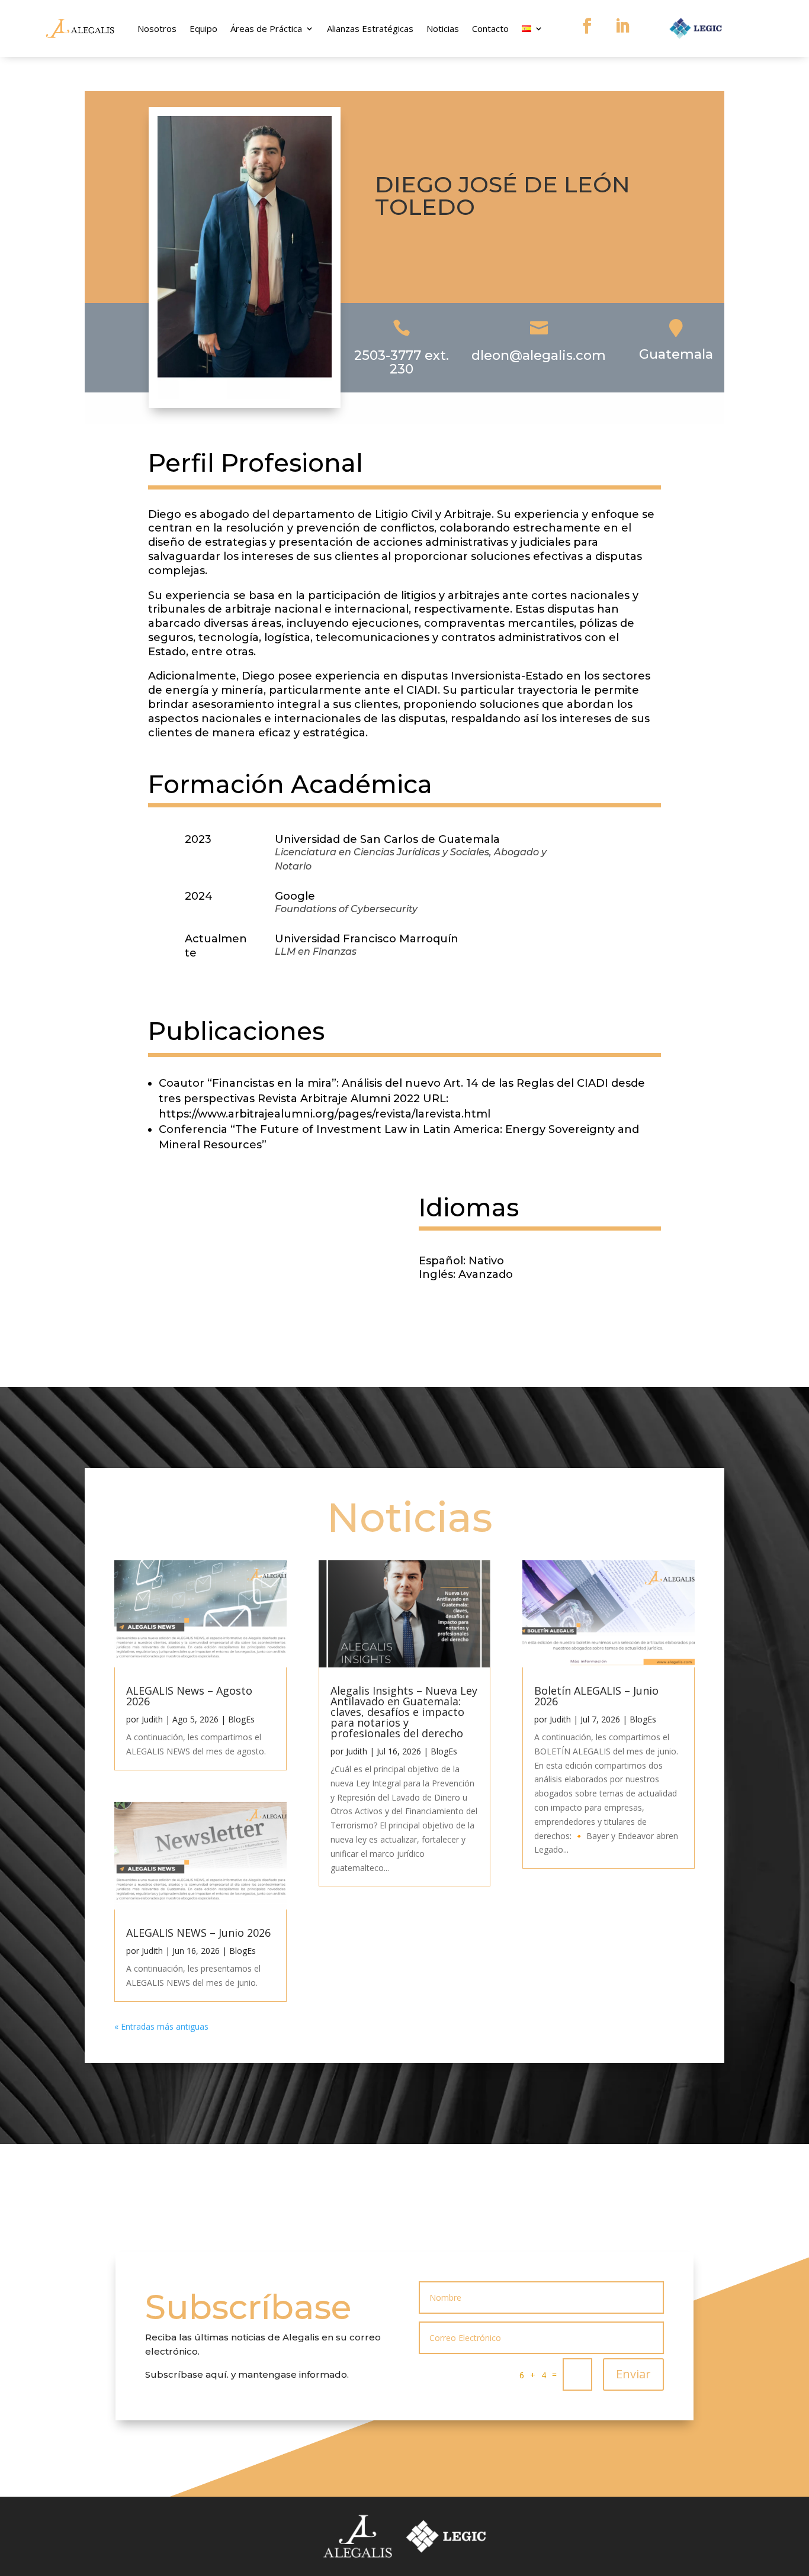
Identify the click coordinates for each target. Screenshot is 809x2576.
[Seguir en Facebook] (587, 26)
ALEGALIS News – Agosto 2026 (189, 1696)
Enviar (633, 2374)
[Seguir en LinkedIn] (622, 26)
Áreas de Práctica (266, 28)
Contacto (490, 28)
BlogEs (241, 1719)
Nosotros (157, 28)
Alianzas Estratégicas (370, 28)
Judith (152, 1719)
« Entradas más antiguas (161, 2026)
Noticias (443, 28)
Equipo (203, 28)
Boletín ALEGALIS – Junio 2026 (596, 1696)
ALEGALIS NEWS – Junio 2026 (198, 1933)
